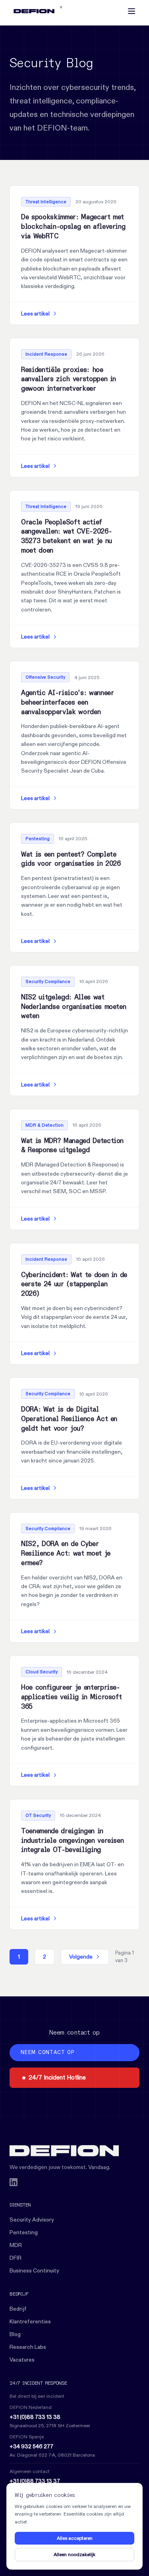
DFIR (15, 2258)
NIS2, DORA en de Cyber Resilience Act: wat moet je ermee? (66, 1554)
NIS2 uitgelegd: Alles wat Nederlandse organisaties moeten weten (74, 1007)
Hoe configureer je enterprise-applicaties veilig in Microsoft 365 (71, 1697)
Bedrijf (18, 2309)
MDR (16, 2245)
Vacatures (22, 2360)
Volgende (81, 1957)
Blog (15, 2334)
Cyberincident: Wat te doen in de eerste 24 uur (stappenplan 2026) (74, 1285)
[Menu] (132, 11)
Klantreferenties (30, 2321)
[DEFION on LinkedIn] (14, 2182)
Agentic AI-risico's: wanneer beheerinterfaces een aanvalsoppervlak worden (67, 703)
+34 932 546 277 (31, 2446)
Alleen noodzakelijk (74, 2554)
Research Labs (28, 2347)
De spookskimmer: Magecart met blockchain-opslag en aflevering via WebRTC (73, 227)
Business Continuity (34, 2270)
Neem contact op (47, 2053)
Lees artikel (35, 313)
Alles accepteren (75, 2538)
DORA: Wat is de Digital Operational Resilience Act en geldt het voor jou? (69, 1419)
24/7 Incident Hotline (57, 2077)
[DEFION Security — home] (74, 2151)
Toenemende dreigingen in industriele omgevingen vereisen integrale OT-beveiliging (72, 1841)
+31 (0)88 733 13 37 (35, 2481)
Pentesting (24, 2232)
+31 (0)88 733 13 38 (35, 2417)
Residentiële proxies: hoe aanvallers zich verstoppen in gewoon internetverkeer (69, 380)
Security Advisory (32, 2220)
